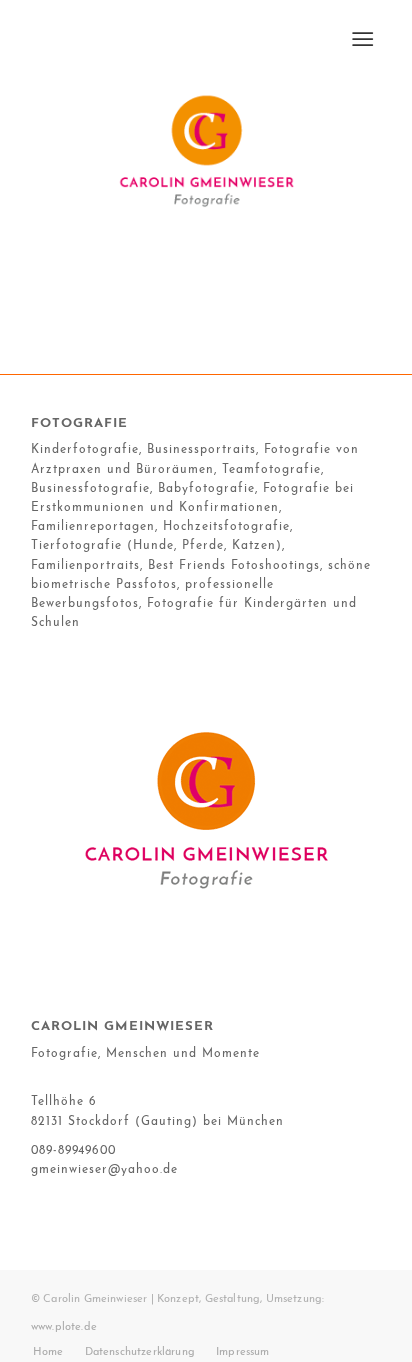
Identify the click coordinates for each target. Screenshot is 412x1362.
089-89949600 (73, 1151)
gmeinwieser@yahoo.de (104, 1170)
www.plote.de (64, 1327)
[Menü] (362, 40)
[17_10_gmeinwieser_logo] (206, 149)
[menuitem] (362, 40)
